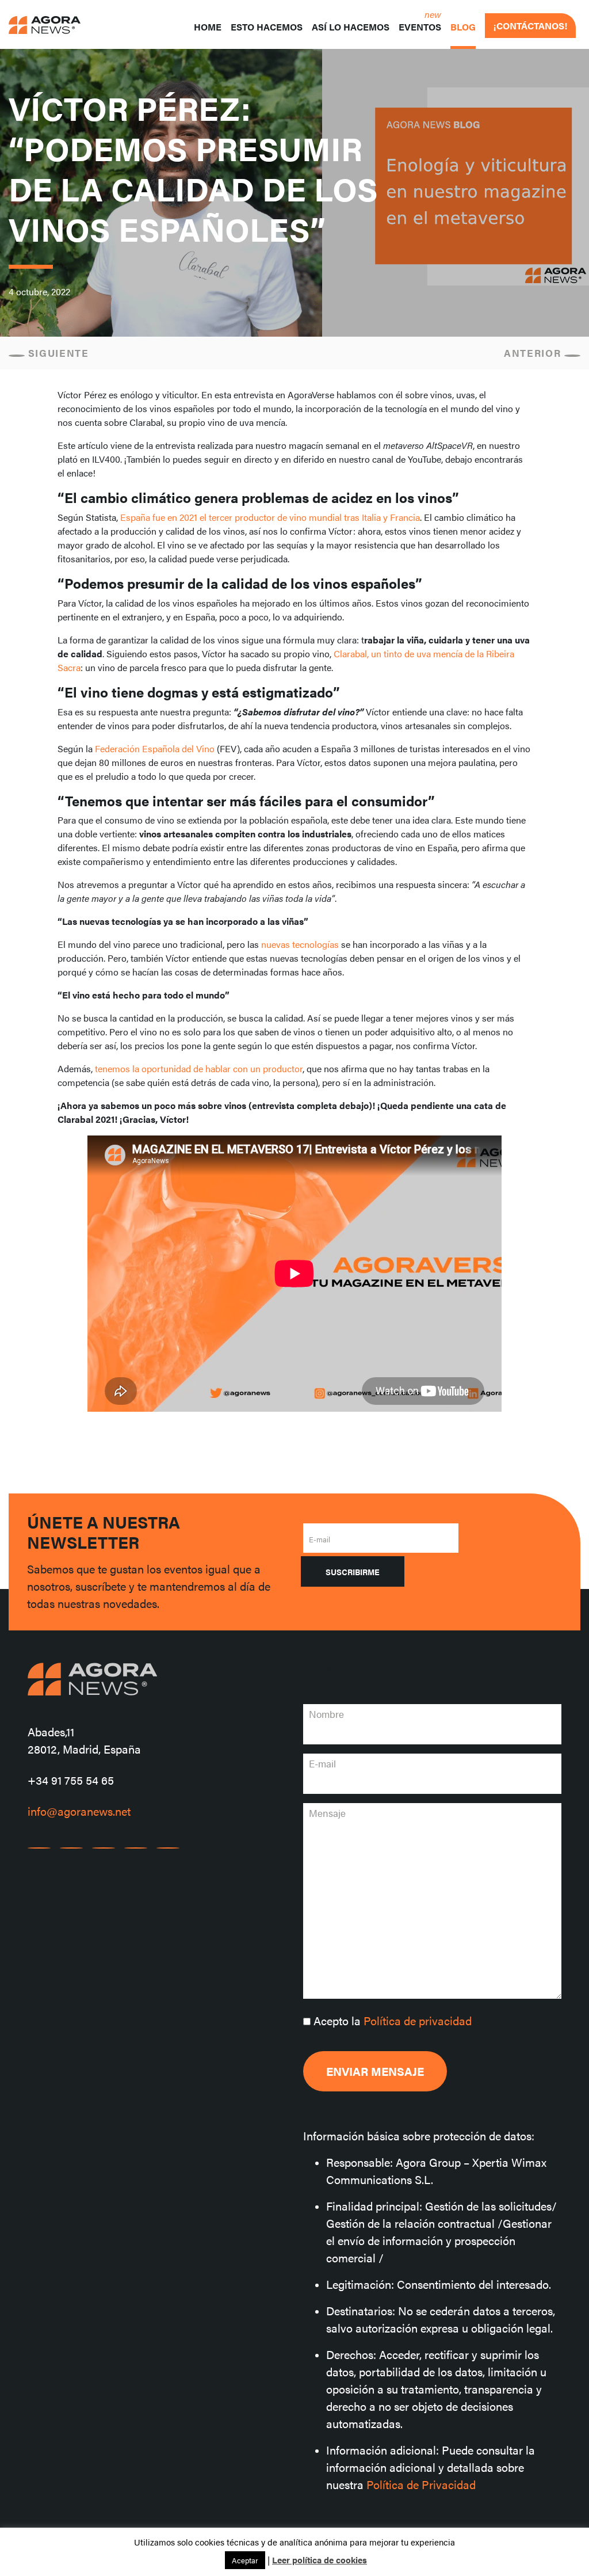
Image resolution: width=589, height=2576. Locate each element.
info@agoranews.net (79, 1811)
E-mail (320, 1539)
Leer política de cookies (320, 2560)
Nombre (326, 1714)
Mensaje (327, 1813)
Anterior (534, 353)
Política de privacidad (418, 2020)
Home (208, 27)
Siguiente (57, 353)
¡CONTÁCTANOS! (530, 26)
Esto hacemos (267, 27)
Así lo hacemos (351, 27)
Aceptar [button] (245, 2560)
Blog (463, 27)
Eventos (420, 27)
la (393, 2020)
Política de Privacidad (421, 2484)
